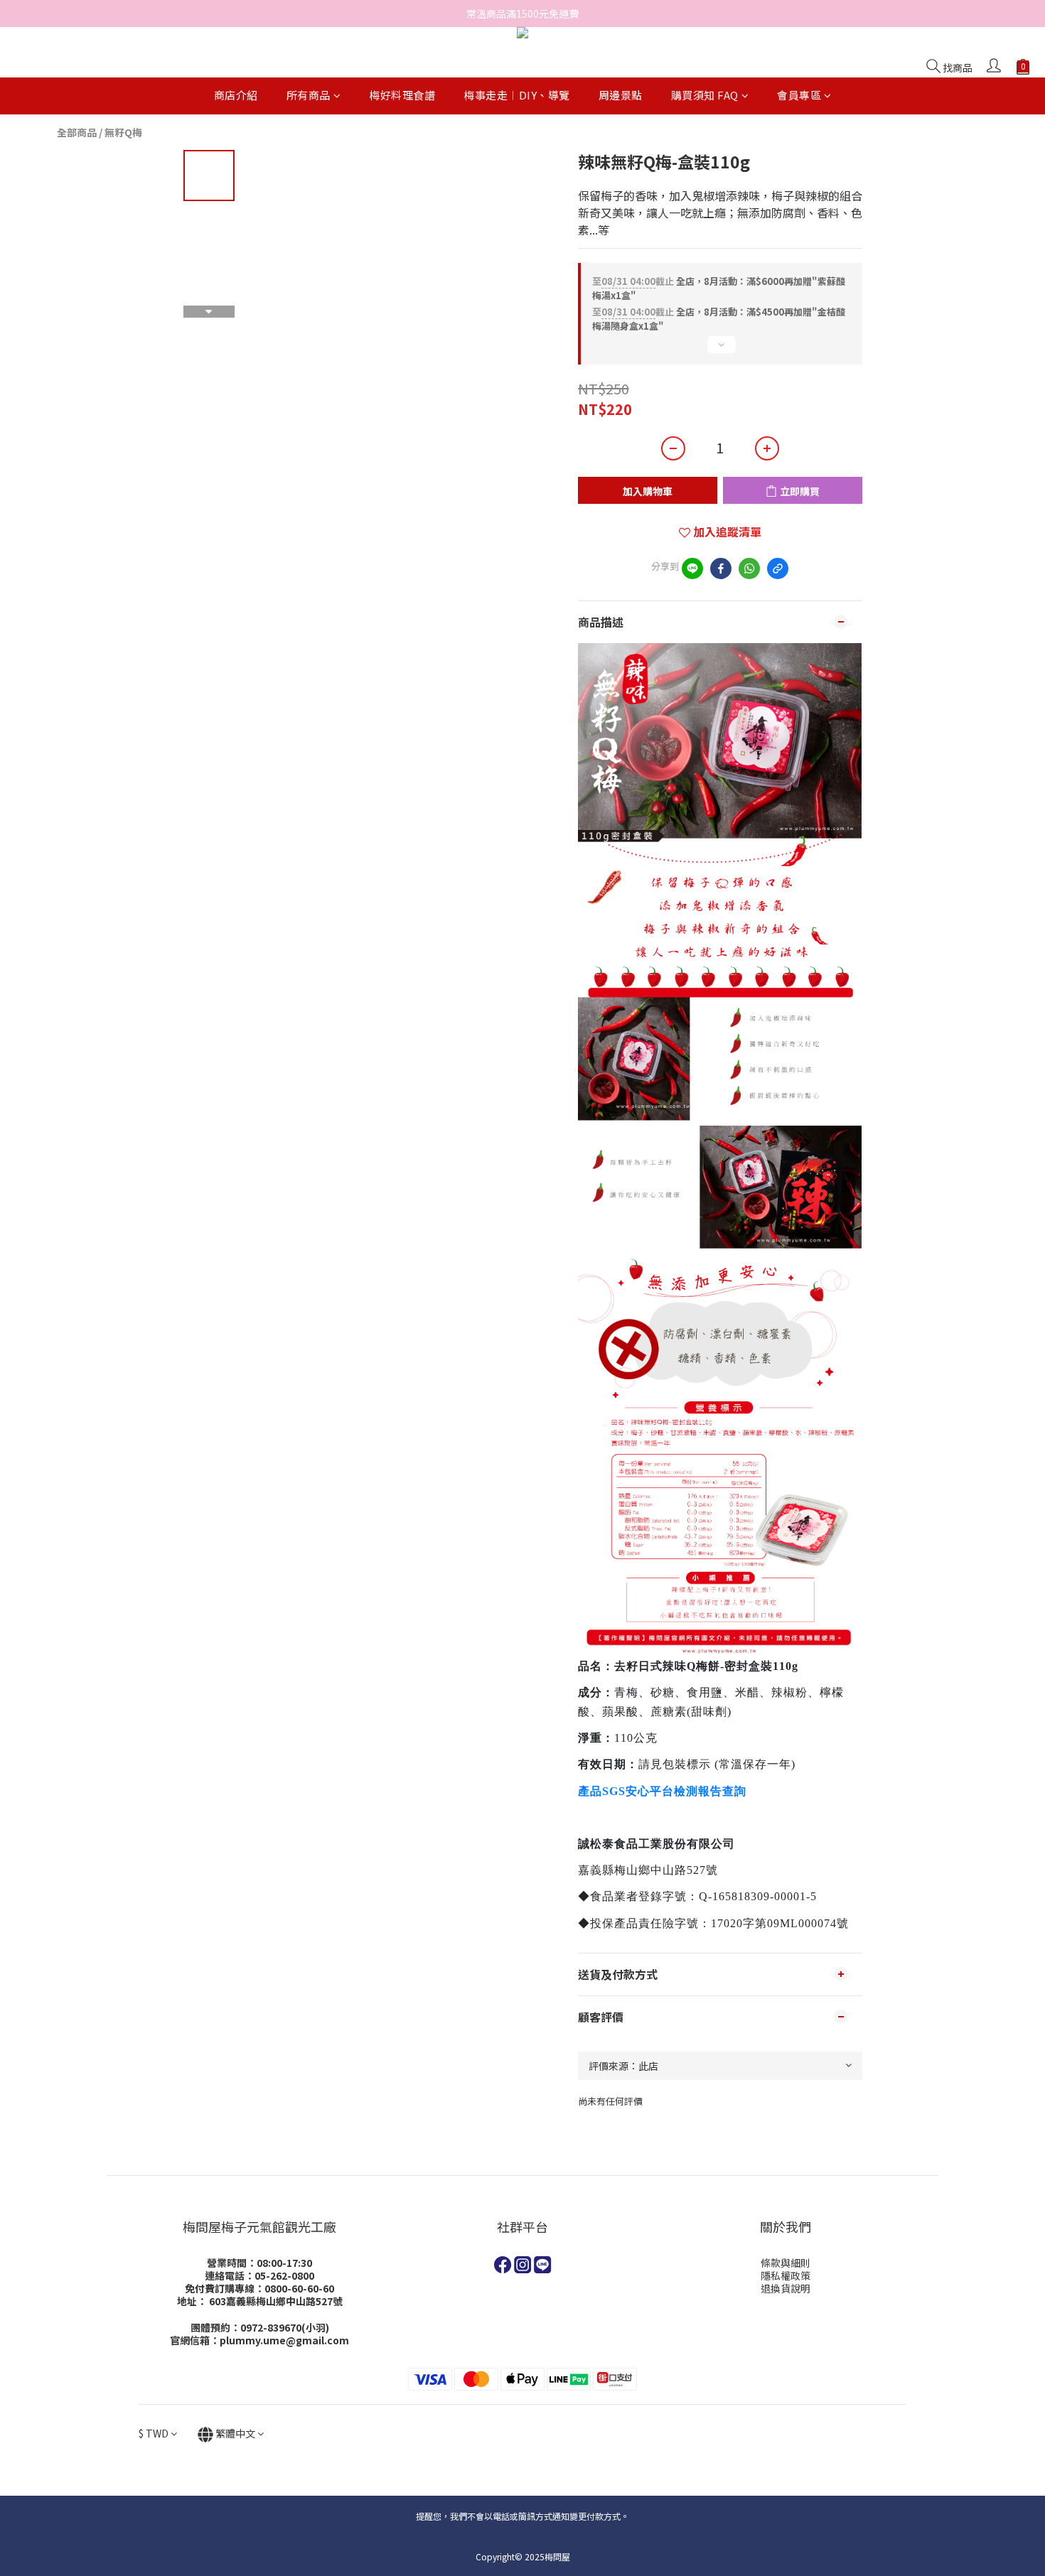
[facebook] (721, 568)
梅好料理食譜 (402, 96)
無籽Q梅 (123, 132)
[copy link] (778, 568)
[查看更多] (720, 350)
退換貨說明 (786, 2288)
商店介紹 (236, 96)
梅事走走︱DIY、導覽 (517, 96)
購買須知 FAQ (705, 96)
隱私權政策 (786, 2275)
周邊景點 (621, 96)
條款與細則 (786, 2263)
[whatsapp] (749, 568)
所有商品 (309, 96)
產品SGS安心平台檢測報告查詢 (662, 1791)
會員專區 (799, 96)
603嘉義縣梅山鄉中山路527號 (276, 2301)
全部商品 (77, 132)
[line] (692, 568)
